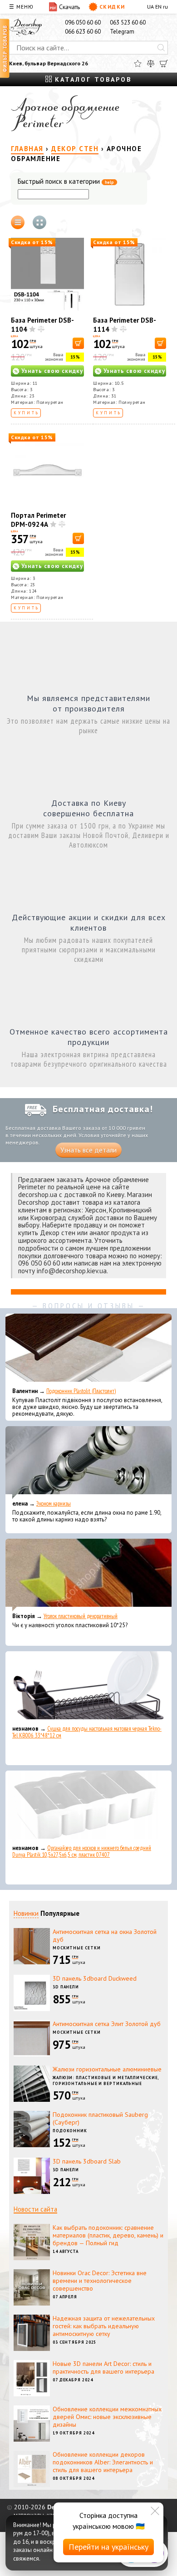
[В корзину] (78, 343)
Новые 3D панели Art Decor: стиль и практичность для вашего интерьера (103, 2367)
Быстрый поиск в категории (66, 182)
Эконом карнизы (54, 1504)
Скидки (112, 7)
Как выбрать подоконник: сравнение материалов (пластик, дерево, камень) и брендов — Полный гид (108, 2235)
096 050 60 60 (83, 22)
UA (150, 7)
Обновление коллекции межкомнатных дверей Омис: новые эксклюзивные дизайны (107, 2417)
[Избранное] (138, 64)
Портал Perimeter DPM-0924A (38, 520)
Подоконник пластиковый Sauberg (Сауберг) (100, 2118)
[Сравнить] (151, 64)
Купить (27, 413)
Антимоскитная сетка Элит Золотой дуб (107, 2024)
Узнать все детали (88, 1150)
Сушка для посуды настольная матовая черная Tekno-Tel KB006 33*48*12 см (87, 1732)
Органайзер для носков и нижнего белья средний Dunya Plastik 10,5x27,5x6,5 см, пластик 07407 (82, 1851)
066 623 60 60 (83, 32)
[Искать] (161, 48)
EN (158, 7)
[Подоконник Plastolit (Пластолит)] (88, 1350)
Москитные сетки (77, 1948)
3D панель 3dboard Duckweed (95, 1978)
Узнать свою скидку (52, 371)
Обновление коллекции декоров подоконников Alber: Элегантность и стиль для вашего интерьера (103, 2462)
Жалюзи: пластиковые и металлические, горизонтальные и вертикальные (106, 2080)
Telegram (122, 32)
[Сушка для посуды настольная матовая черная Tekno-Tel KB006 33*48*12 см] (88, 1688)
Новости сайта (35, 2209)
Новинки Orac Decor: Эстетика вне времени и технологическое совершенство (100, 2281)
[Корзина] (164, 64)
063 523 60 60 (128, 22)
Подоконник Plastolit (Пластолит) (81, 1391)
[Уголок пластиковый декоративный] (88, 1575)
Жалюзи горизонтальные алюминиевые (107, 2069)
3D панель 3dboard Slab (87, 2161)
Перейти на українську (108, 2547)
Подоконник (70, 2131)
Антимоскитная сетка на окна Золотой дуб (105, 1936)
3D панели (66, 1987)
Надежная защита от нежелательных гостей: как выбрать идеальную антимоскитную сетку (104, 2326)
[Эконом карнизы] (88, 1462)
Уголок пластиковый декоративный (81, 1616)
